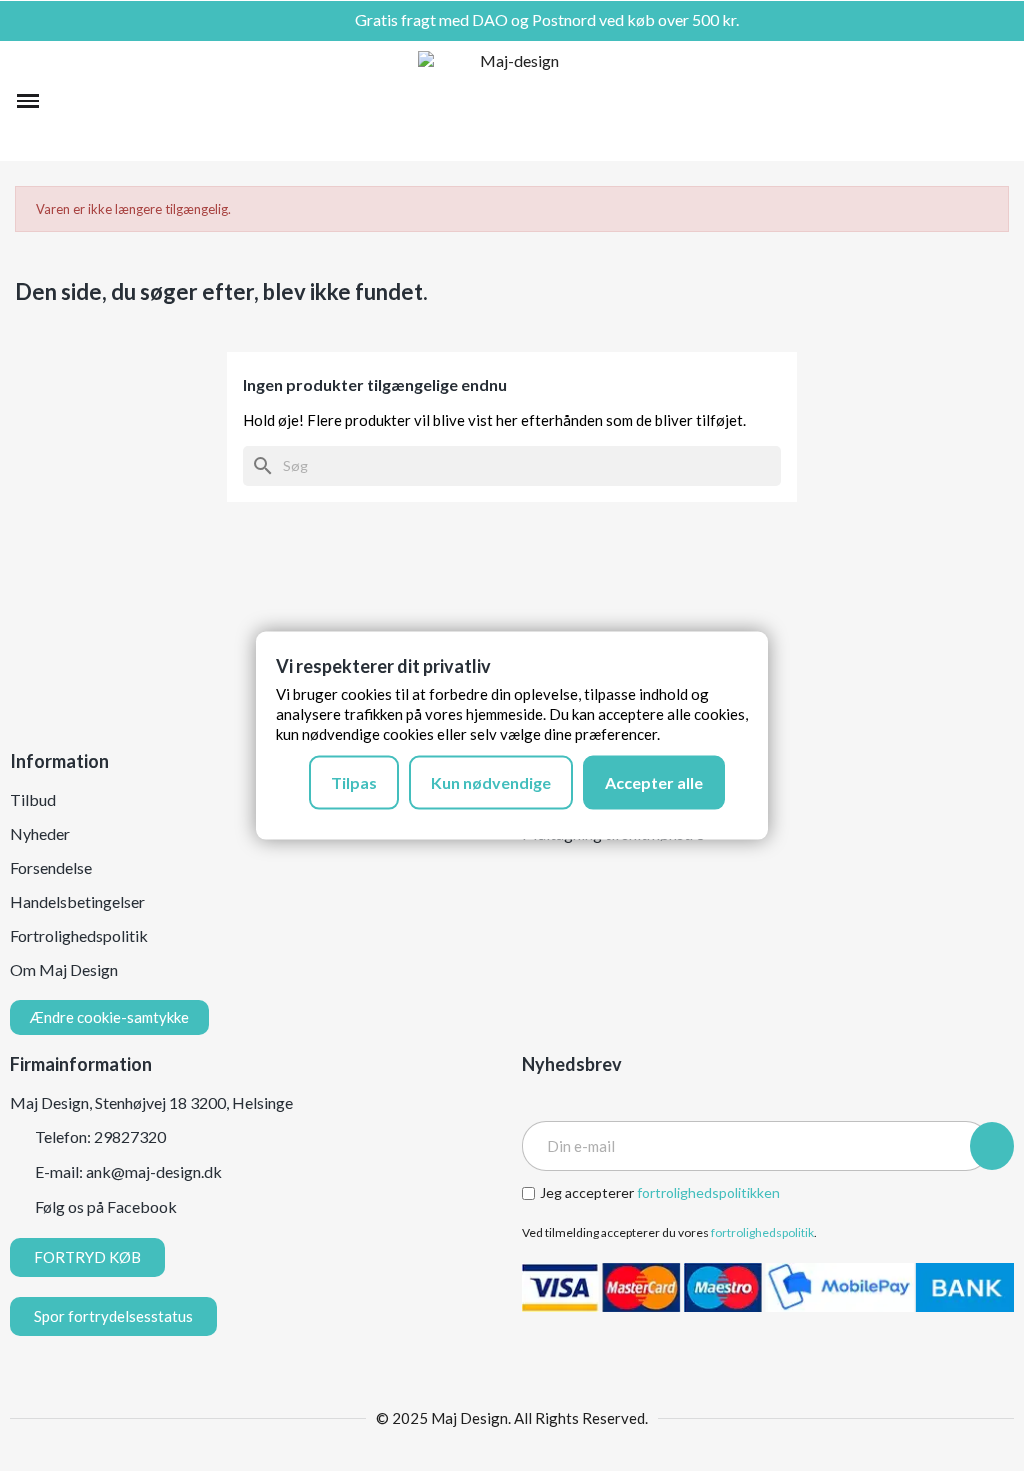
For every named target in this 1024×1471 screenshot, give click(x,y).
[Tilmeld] (992, 1146)
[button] (66, 101)
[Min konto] (961, 101)
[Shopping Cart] (995, 101)
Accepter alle (654, 782)
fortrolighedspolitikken (708, 1192)
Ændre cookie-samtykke (109, 1017)
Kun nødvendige (491, 782)
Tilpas (354, 782)
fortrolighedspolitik (762, 1232)
